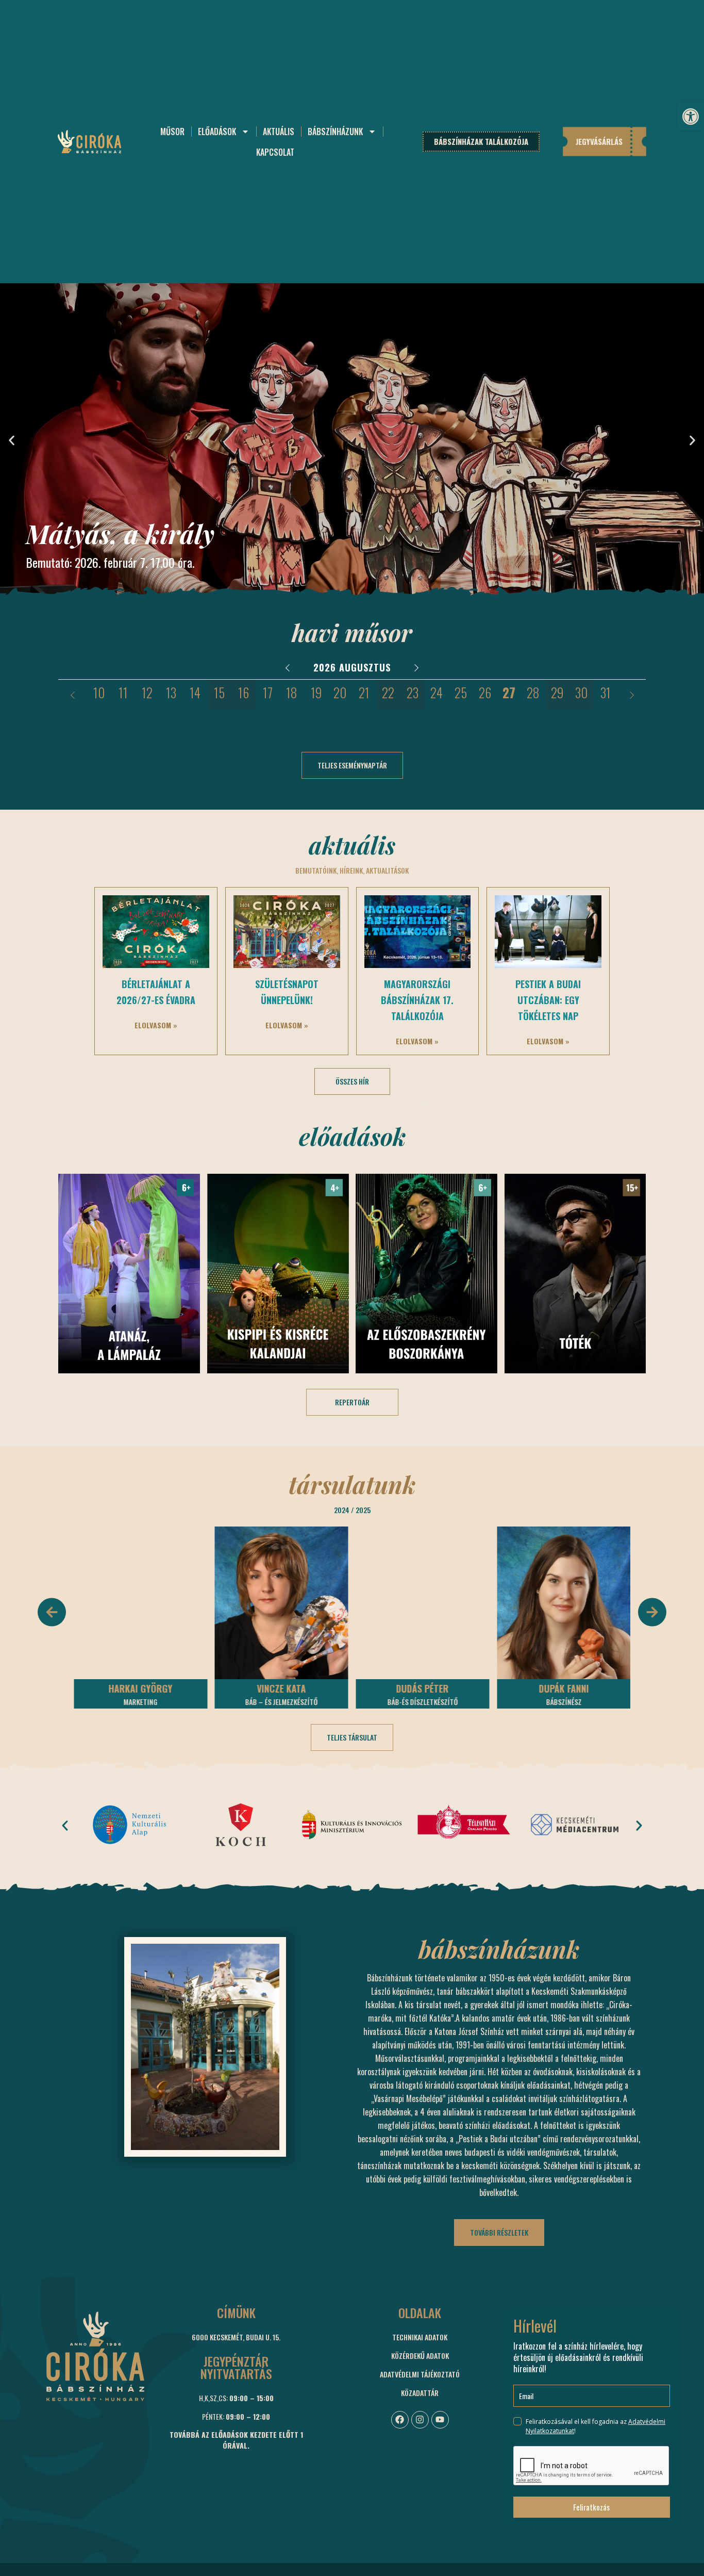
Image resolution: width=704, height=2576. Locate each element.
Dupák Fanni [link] (564, 1688)
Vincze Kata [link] (282, 1688)
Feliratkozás (591, 2507)
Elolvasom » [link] (156, 1025)
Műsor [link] (172, 132)
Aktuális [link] (279, 132)
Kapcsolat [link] (275, 152)
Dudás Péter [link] (423, 1688)
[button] (12, 440)
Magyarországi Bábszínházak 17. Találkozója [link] (417, 1000)
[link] (691, 117)
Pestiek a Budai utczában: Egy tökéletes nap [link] (548, 1000)
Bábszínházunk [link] (335, 132)
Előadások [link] (217, 132)
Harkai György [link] (140, 1688)
